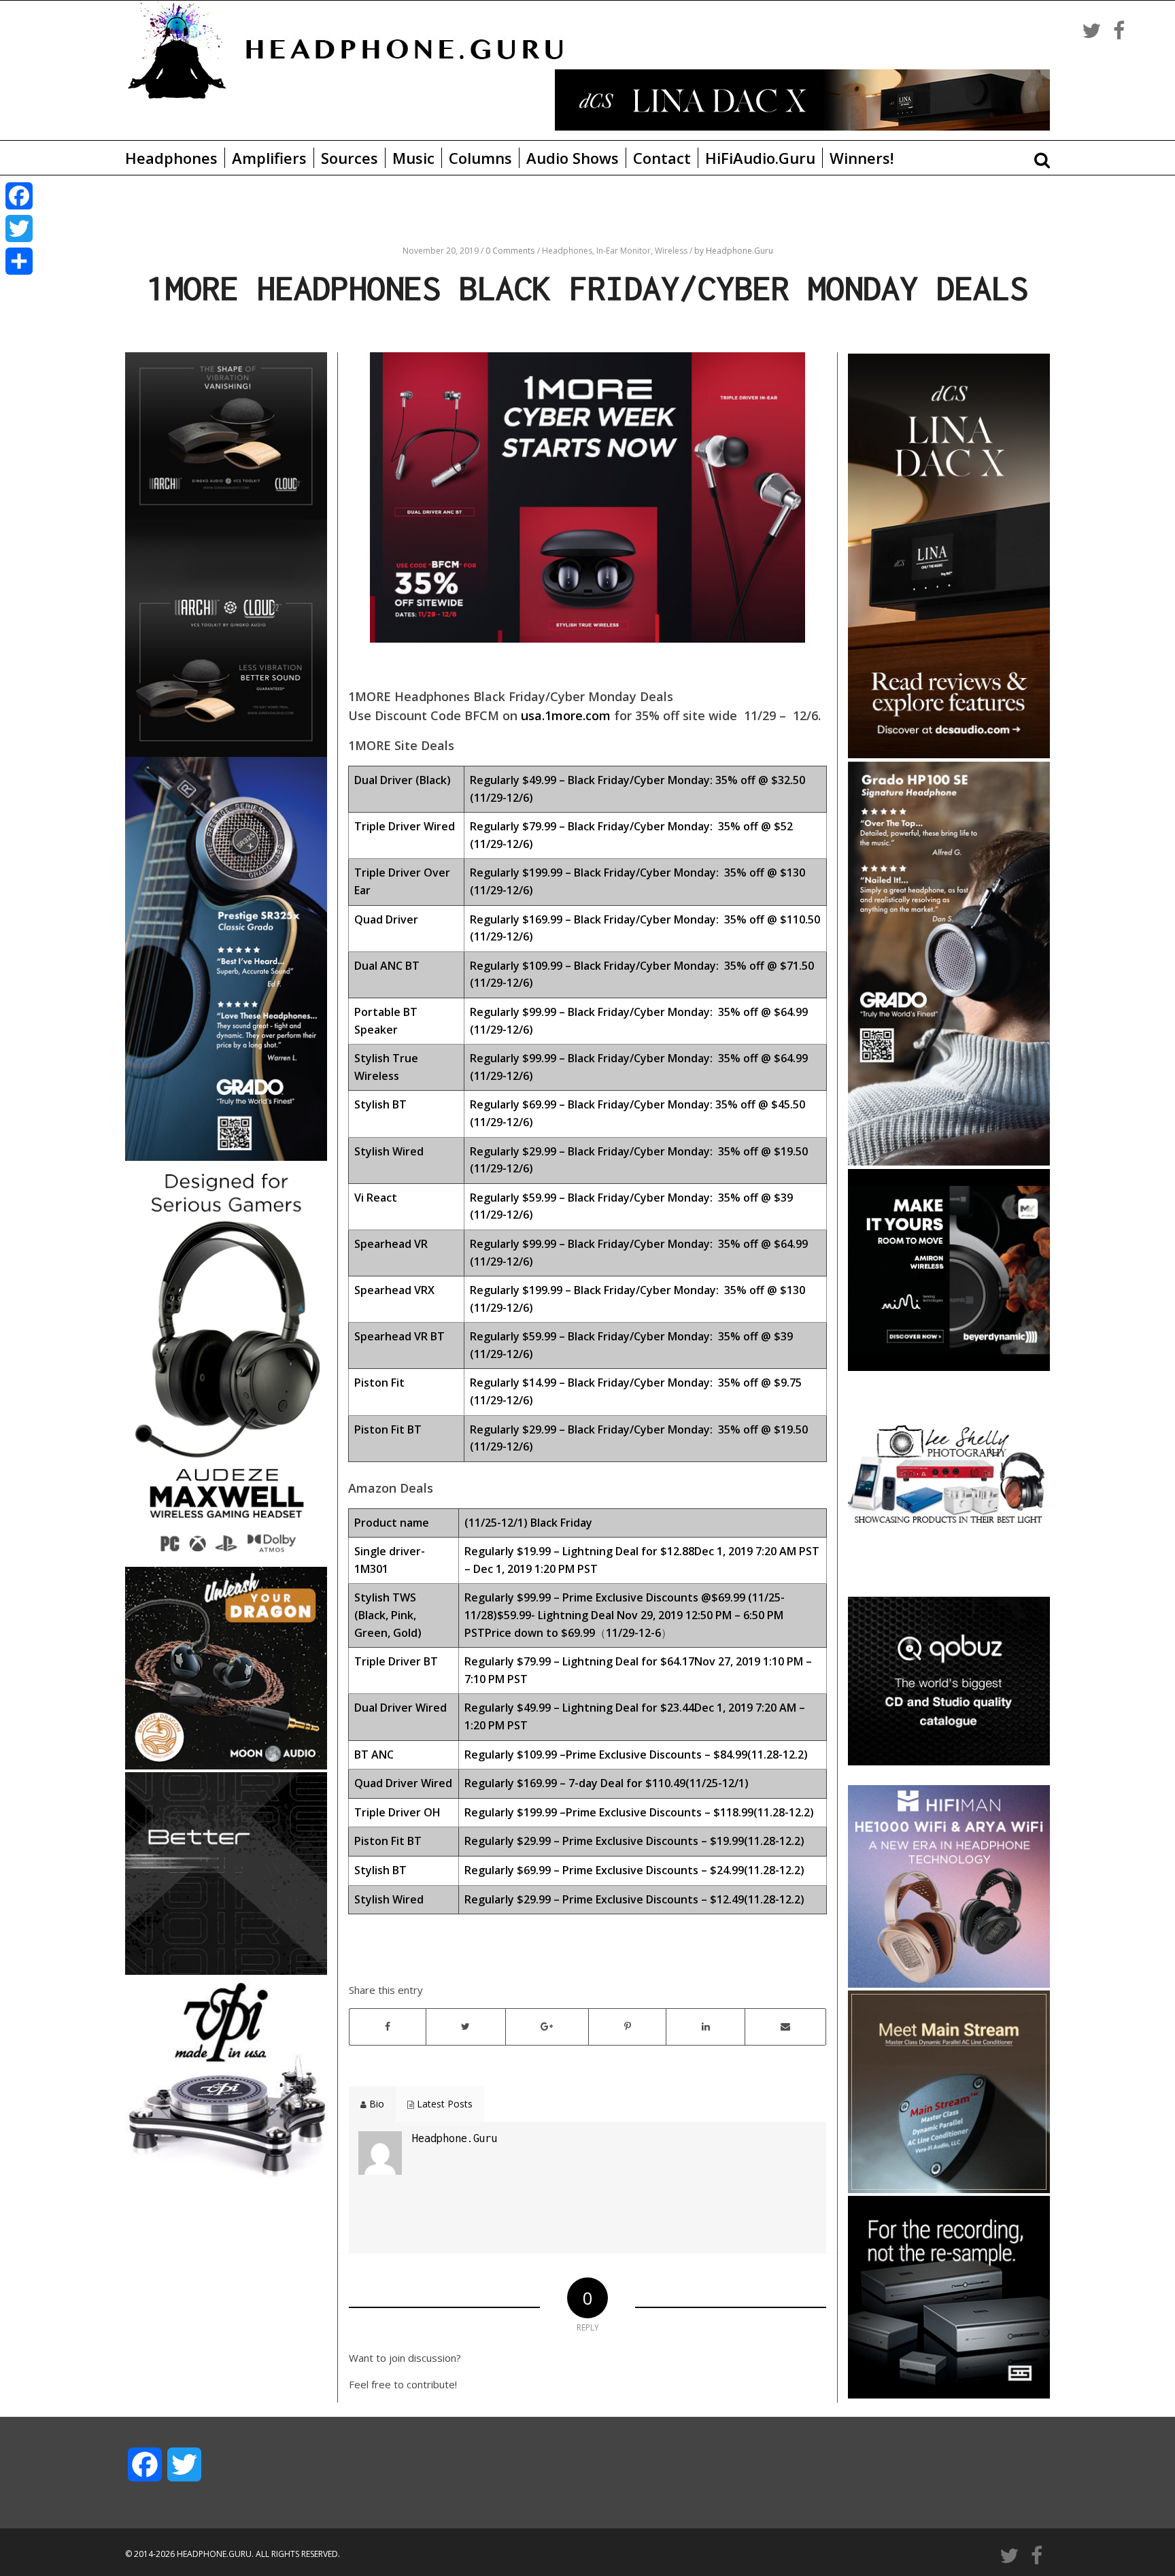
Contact (662, 158)
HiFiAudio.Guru (760, 158)
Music (413, 158)
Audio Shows (573, 158)
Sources (350, 158)
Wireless (672, 251)
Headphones (171, 158)
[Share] (19, 261)
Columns (480, 158)
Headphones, (569, 251)
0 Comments (510, 251)
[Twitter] (19, 228)
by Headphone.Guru (734, 251)
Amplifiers (269, 158)
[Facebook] (19, 196)
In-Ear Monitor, (626, 251)
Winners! (862, 158)
